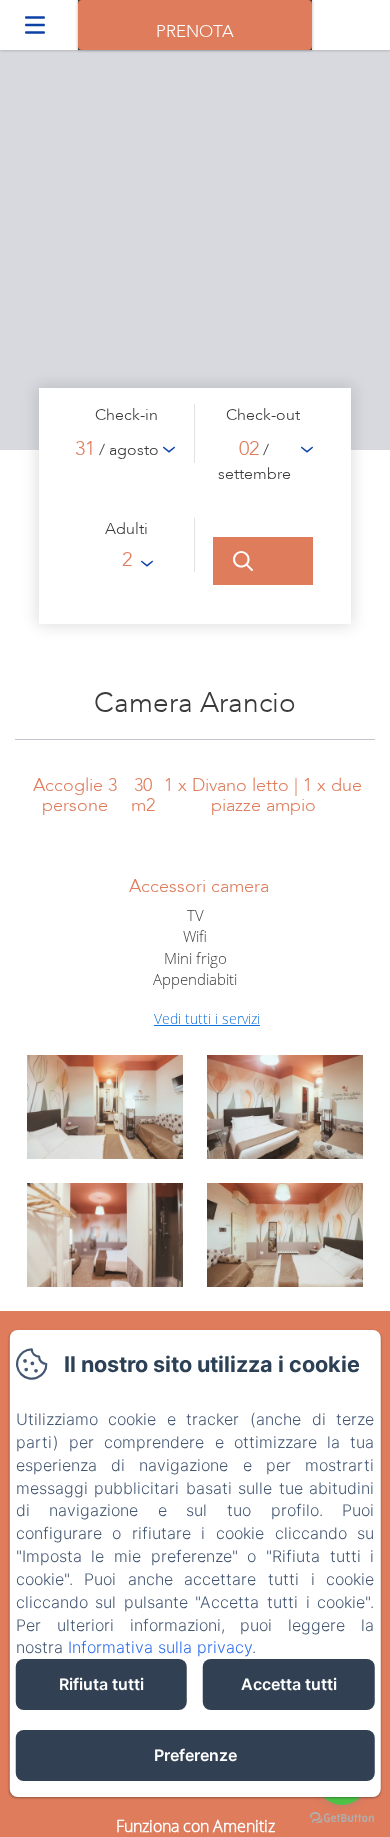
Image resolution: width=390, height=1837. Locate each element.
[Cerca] (263, 561)
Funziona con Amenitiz (195, 1826)
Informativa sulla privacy (160, 1647)
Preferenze (195, 1755)
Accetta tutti (289, 1684)
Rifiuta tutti (101, 1684)
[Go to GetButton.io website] (342, 1817)
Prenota (195, 31)
